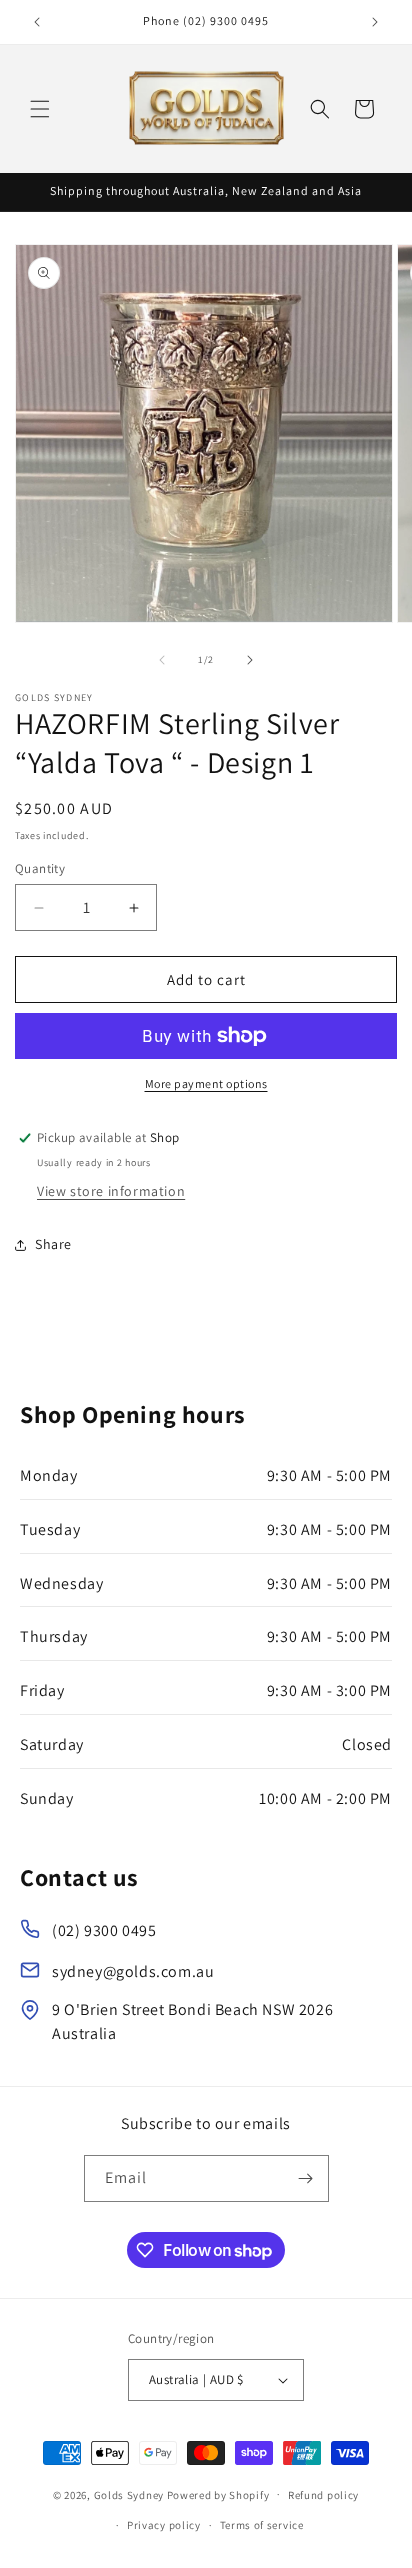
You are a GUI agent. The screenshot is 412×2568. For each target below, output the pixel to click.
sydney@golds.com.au (133, 1971)
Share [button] (53, 1244)
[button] (40, 109)
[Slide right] (250, 660)
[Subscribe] (306, 2178)
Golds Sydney (129, 2494)
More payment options (206, 1083)
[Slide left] (162, 660)
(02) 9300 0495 (104, 1930)
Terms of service (262, 2525)
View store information (111, 1191)
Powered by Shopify (218, 2494)
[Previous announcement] (37, 22)
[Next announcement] (375, 22)
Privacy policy (164, 2525)
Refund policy (323, 2495)
